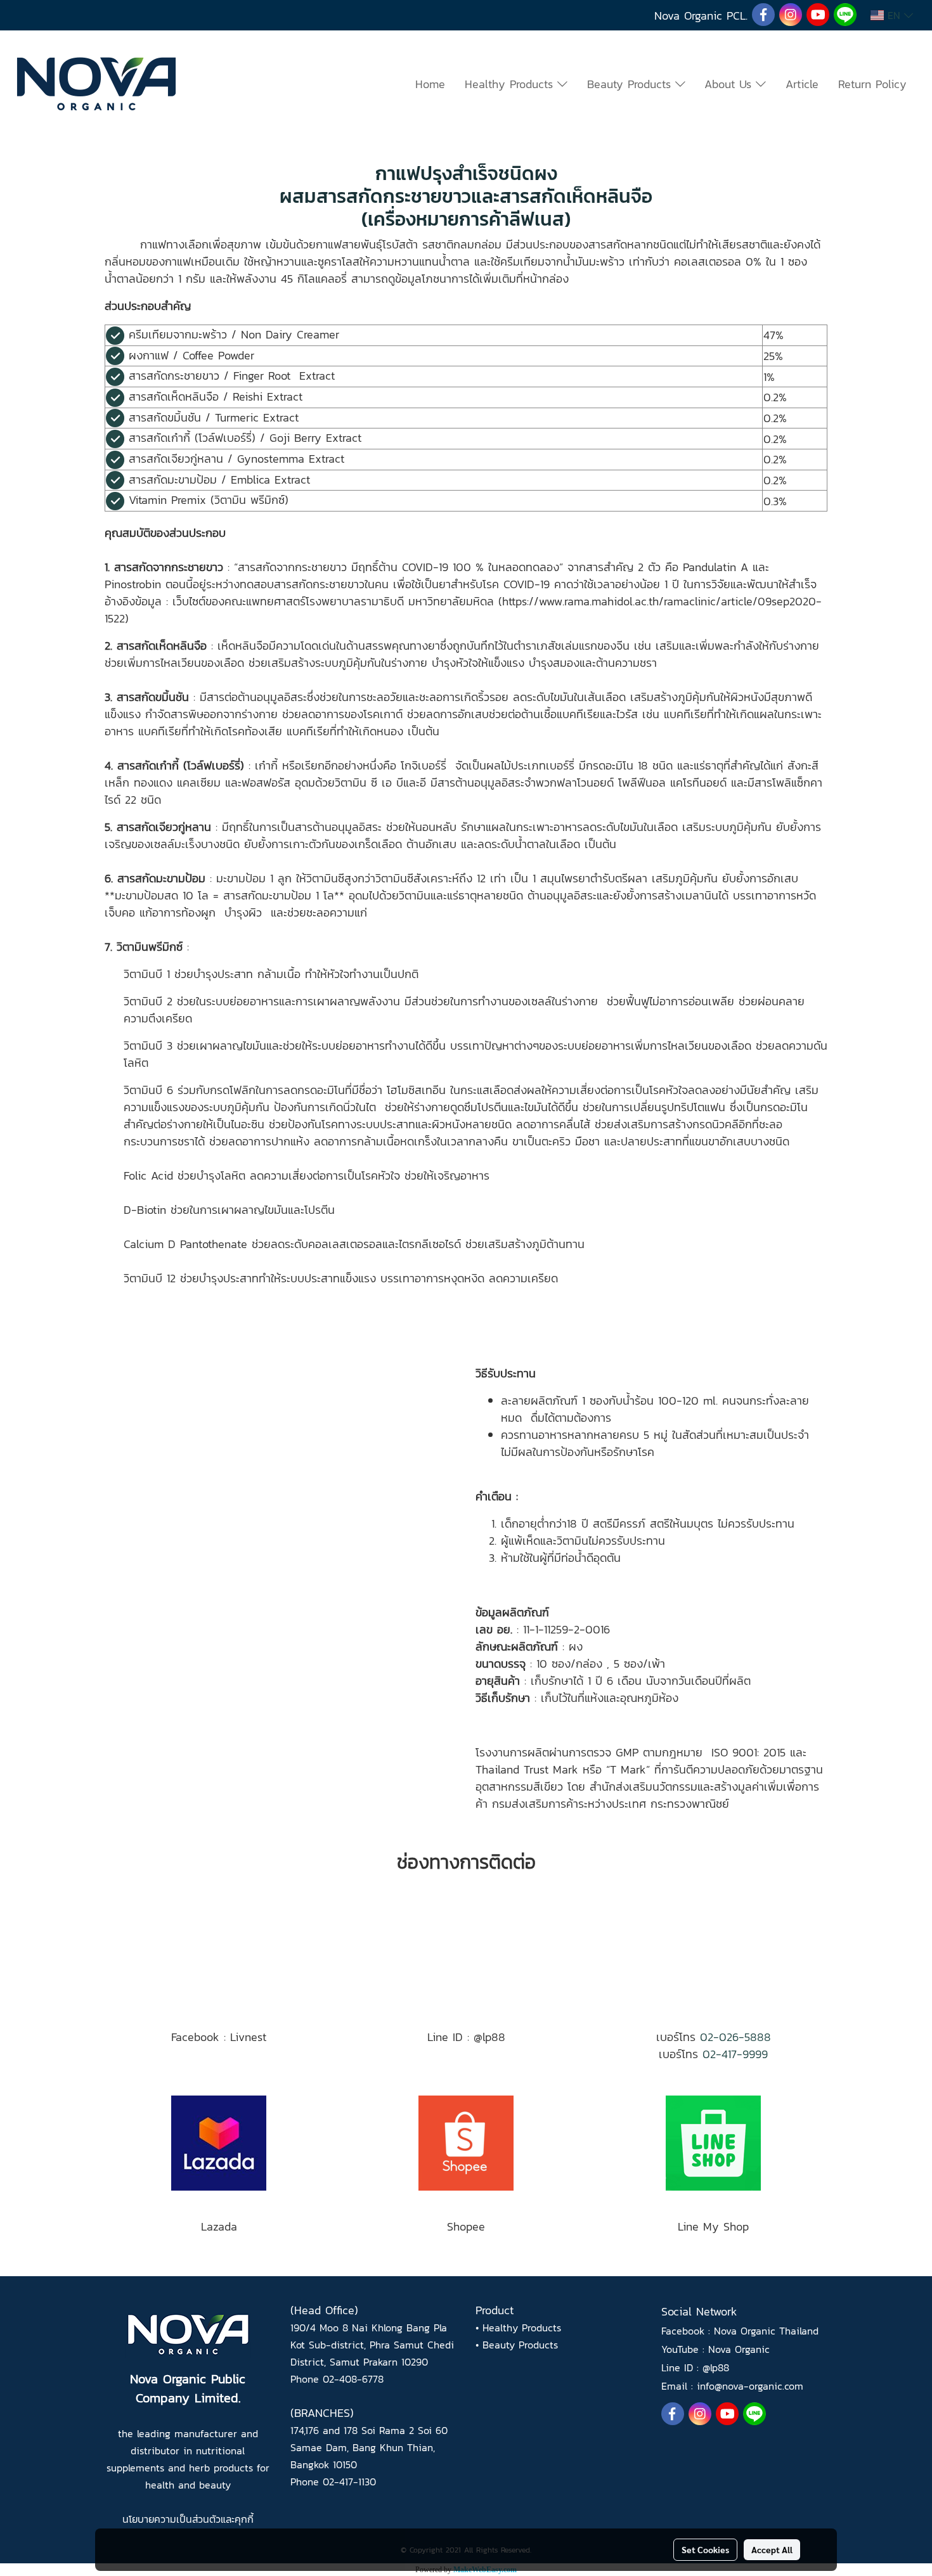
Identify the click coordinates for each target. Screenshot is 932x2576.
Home (430, 84)
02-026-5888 (735, 2037)
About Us (730, 84)
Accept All (772, 2549)
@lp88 (716, 2367)
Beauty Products (631, 84)
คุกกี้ (244, 2519)
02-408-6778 (353, 2379)
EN (894, 15)
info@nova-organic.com (750, 2386)
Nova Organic (739, 2349)
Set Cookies (705, 2549)
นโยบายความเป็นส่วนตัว (172, 2519)
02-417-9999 (735, 2054)
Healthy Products (511, 84)
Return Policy (872, 84)
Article (802, 84)
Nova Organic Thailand (766, 2331)
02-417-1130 (349, 2482)
